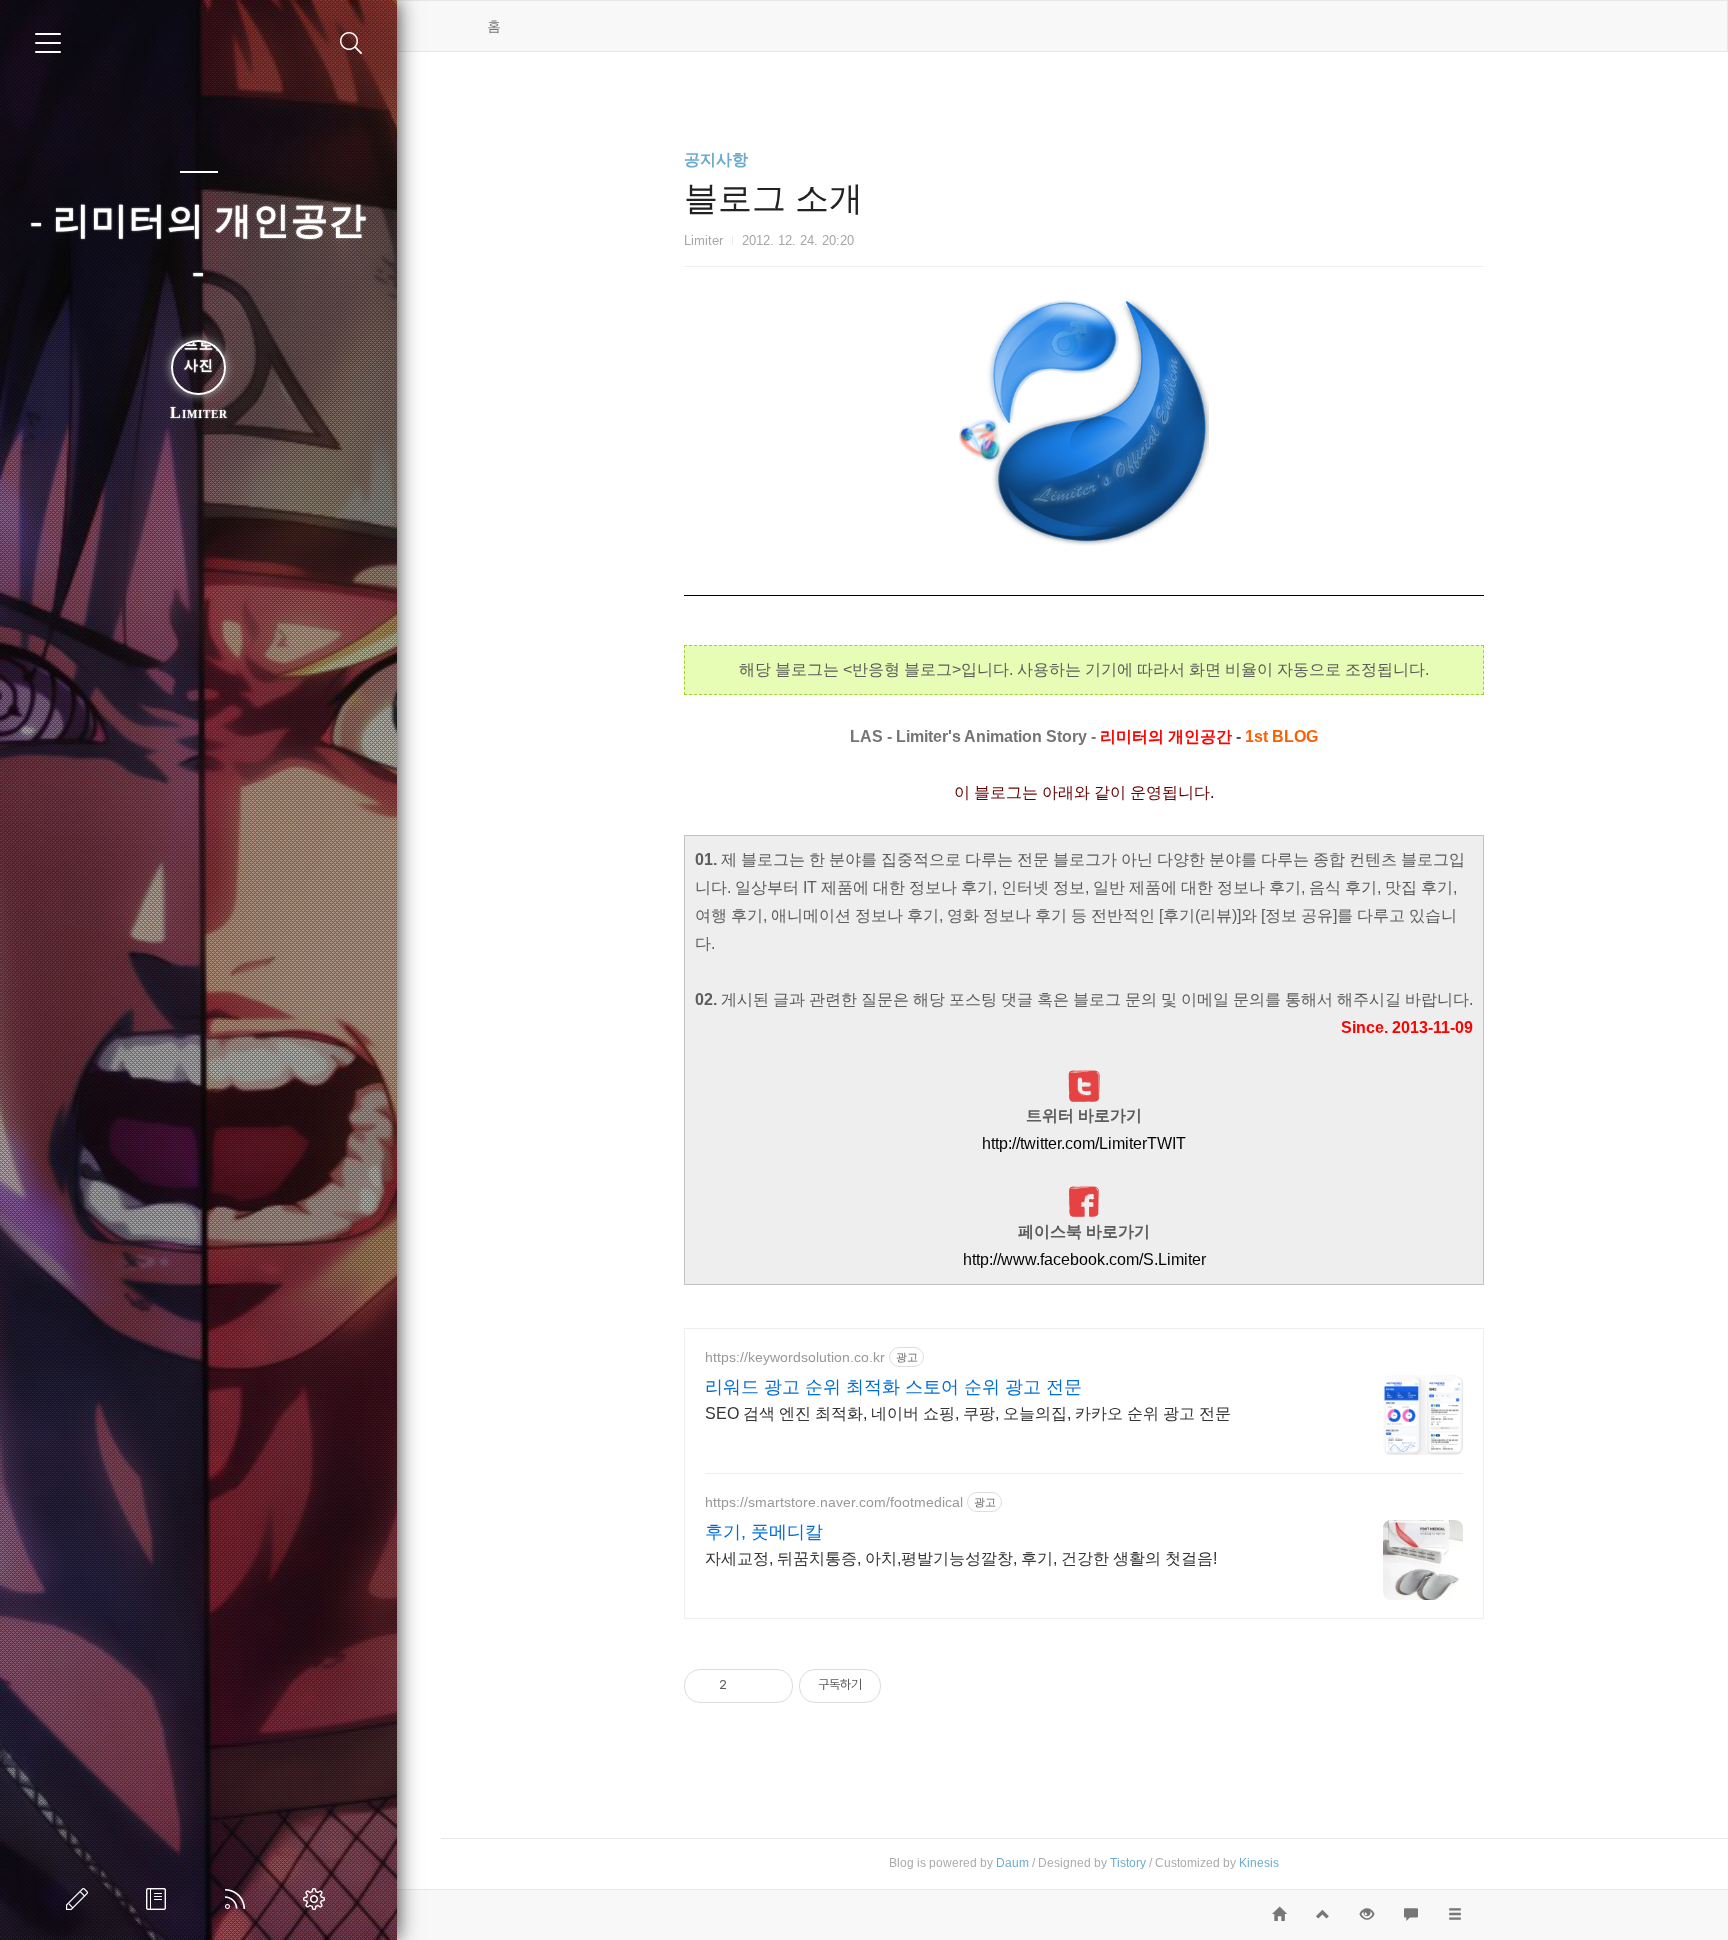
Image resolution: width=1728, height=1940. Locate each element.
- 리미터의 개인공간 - (198, 245)
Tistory (1128, 1863)
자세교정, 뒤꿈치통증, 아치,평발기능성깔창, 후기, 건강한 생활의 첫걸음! (961, 1558)
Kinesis (1259, 1863)
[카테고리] (48, 43)
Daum (1012, 1863)
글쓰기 (81, 1899)
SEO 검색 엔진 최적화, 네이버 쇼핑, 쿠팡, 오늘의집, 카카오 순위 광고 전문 (968, 1413)
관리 (318, 1899)
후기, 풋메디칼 (764, 1532)
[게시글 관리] (770, 1685)
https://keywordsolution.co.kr (795, 1357)
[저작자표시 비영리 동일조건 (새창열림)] (908, 1685)
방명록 (160, 1899)
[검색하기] (351, 43)
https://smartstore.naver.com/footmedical (834, 1502)
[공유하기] (745, 1685)
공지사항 (716, 159)
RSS (239, 1899)
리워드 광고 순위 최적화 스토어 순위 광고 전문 (893, 1387)
